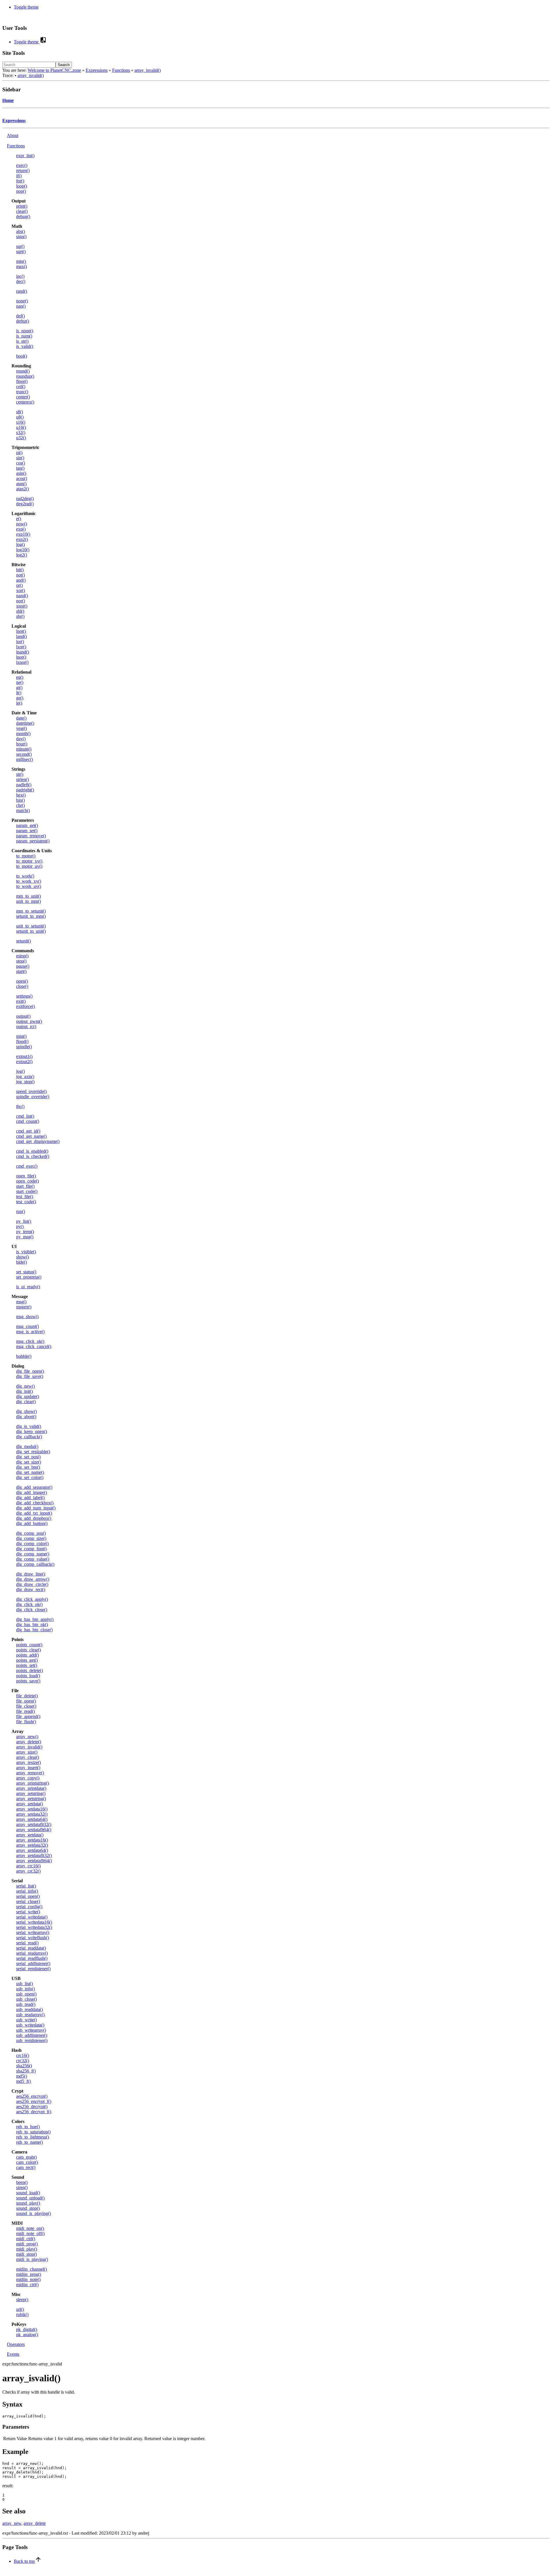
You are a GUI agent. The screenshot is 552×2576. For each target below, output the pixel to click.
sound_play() (28, 2203)
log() (20, 544)
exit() (21, 1001)
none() (22, 301)
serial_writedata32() (34, 1927)
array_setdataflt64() (34, 1830)
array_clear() (28, 1757)
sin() (20, 458)
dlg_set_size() (29, 1462)
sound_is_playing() (33, 2213)
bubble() (24, 1356)
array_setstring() (31, 1793)
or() (19, 585)
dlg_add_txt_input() (34, 1513)
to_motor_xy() (29, 861)
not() (20, 575)
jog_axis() (25, 1076)
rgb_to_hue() (28, 2127)
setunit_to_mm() (31, 916)
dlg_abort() (26, 1417)
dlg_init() (24, 1391)
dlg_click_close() (32, 1610)
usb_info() (25, 1989)
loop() (22, 186)
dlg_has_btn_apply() (35, 1619)
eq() (20, 677)
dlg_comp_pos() (31, 1533)
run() (21, 1211)
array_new (12, 2523)
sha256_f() (26, 2071)
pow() (22, 524)
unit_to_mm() (28, 901)
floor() (22, 381)
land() (21, 636)
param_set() (27, 831)
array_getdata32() (32, 1845)
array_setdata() (29, 1804)
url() (20, 2309)
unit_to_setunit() (31, 926)
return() (23, 170)
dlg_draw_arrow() (33, 1579)
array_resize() (28, 1762)
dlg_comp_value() (33, 1559)
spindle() (24, 1047)
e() (19, 519)
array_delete (35, 2523)
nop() (21, 191)
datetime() (25, 723)
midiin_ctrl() (27, 2285)
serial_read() (27, 1943)
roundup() (25, 376)
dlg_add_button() (32, 1523)
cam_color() (27, 2162)
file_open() (26, 1701)
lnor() (21, 657)
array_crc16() (28, 1866)
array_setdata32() (32, 1814)
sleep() (22, 2300)
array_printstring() (32, 1783)
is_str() (22, 341)
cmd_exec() (27, 1166)
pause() (23, 966)
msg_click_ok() (30, 1341)
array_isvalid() (148, 70)
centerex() (25, 402)
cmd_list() (25, 1116)
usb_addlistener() (32, 2035)
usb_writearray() (31, 2030)
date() (21, 718)
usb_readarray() (30, 2015)
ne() (20, 682)
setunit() (23, 941)
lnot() (21, 631)
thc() (20, 1106)
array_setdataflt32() (34, 1824)
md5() (22, 2076)
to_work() (25, 876)
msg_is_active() (30, 1332)
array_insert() (28, 1768)
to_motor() (26, 856)
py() (20, 1226)
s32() (21, 432)
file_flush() (26, 1722)
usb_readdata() (29, 2009)
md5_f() (23, 2081)
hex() (21, 795)
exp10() (23, 534)
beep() (22, 2182)
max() (21, 266)
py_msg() (25, 1237)
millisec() (24, 759)
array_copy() (28, 1778)
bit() (20, 570)
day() (21, 739)
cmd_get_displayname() (38, 1141)
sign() (21, 237)
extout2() (24, 1062)
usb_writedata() (30, 2025)
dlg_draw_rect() (31, 1589)
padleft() (24, 785)
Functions (121, 70)
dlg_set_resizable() (33, 1452)
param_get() (27, 825)
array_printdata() (31, 1788)
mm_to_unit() (28, 896)
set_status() (26, 1272)
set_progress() (29, 1277)
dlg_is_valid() (29, 1426)
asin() (21, 473)
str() (20, 774)
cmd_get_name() (31, 1136)
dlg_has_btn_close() (34, 1630)
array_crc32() (28, 1871)
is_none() (25, 331)
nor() (21, 601)
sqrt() (21, 251)
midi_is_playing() (32, 2259)
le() (19, 703)
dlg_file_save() (30, 1376)
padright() (25, 790)
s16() (21, 422)
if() (19, 176)
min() (21, 261)
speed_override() (31, 1091)
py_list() (24, 1221)
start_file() (25, 1186)
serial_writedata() (32, 1917)
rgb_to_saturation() (33, 2132)
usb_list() (24, 1984)
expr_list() (25, 156)
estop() (22, 956)
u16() (21, 427)
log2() (22, 555)
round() (23, 371)
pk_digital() (27, 2329)
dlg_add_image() (31, 1492)
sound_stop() (28, 2208)
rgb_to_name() (29, 2142)
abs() (21, 231)
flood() (22, 1041)
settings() (24, 996)
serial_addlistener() (33, 1963)
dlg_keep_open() (31, 1431)
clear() (22, 211)
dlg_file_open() (30, 1371)
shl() (20, 611)
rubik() (22, 2314)
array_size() (27, 1752)
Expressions (97, 70)
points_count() (29, 1645)
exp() (21, 529)
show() (22, 1257)
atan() (21, 484)
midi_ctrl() (26, 2239)
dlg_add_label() (30, 1498)
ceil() (21, 386)
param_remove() (31, 836)
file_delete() (27, 1696)
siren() (22, 2188)
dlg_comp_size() (31, 1538)
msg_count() (27, 1326)
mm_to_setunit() (31, 911)
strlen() (22, 779)
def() (20, 316)
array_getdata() (30, 1835)
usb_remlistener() (32, 2040)
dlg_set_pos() (28, 1457)
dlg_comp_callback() (35, 1564)
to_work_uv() (29, 886)
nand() (22, 596)
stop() (21, 961)
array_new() (27, 1737)
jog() (20, 1071)
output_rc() (26, 1026)
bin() (20, 800)
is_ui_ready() (28, 1287)
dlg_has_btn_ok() (32, 1625)
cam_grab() (26, 2157)
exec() (22, 165)
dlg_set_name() (30, 1472)
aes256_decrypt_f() (34, 2112)
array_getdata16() (32, 1840)
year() (21, 728)
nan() (21, 306)
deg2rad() (25, 504)
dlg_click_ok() (29, 1604)
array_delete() (29, 1742)
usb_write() (26, 2020)
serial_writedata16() (34, 1922)
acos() (22, 478)
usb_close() (26, 1999)
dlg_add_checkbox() (35, 1503)
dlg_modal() (27, 1446)
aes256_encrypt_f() (34, 2101)
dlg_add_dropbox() (34, 1518)
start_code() (27, 1191)
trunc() (22, 392)
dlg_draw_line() (31, 1574)
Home (8, 100)
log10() (23, 550)
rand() (22, 291)
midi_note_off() (30, 2233)
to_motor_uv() (29, 866)
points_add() (27, 1655)
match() (23, 810)
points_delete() (29, 1670)
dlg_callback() (29, 1437)
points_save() (28, 1681)
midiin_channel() (31, 2269)
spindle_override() (33, 1097)
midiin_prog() (29, 2274)
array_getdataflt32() (34, 1855)
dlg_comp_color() (32, 1544)
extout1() (24, 1056)
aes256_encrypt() (32, 2096)
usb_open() (26, 1994)
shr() (20, 616)
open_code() (27, 1181)
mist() (21, 1036)
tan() (20, 468)
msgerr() (24, 1307)
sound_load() (28, 2193)
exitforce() (25, 1006)
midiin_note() (28, 2279)
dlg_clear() (26, 1402)
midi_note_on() (30, 2228)
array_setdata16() (32, 1809)
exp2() (22, 539)
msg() (21, 1302)
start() (21, 971)
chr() (20, 805)
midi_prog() (27, 2244)
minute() (24, 749)
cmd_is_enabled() (32, 1151)
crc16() (23, 2055)
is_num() (24, 336)
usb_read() (26, 2004)
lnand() (23, 652)
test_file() (25, 1197)
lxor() (21, 647)
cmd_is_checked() (33, 1156)
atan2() (22, 489)
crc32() (23, 2061)
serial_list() (26, 1886)
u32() (21, 438)
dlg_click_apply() (32, 1599)
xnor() (22, 606)
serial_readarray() (32, 1953)
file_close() (26, 1706)
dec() (21, 281)
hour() (22, 744)
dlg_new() (25, 1386)
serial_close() (28, 1901)
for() (20, 181)
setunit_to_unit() (31, 931)
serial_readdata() (31, 1948)
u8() (20, 417)
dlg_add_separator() (34, 1487)
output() (23, 1016)
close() (22, 986)
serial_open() (28, 1896)
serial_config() (29, 1907)
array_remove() (30, 1773)
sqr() (20, 246)
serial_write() (28, 1912)
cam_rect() (26, 2167)
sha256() (24, 2066)
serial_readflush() (32, 1958)
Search (64, 65)
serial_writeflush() (32, 1938)
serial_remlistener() (33, 1969)
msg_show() (27, 1317)
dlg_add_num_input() (36, 1508)
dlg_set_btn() (28, 1467)
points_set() (27, 1665)
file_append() (28, 1716)
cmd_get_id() (28, 1131)
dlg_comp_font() (31, 1549)
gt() (19, 688)
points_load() (28, 1676)
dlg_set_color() (30, 1477)
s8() (20, 412)
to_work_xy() (29, 881)
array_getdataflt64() (34, 1861)
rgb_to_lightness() (32, 2137)
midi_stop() (26, 2254)
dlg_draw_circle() (32, 1584)
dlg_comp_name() (33, 1554)
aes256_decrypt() (32, 2107)
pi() (19, 453)
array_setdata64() (32, 1819)
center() (23, 397)
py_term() (25, 1232)
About (13, 135)
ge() (20, 698)
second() (24, 754)
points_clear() (28, 1650)
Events (13, 2354)
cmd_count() (28, 1121)
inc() (20, 276)
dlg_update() (28, 1396)
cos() (21, 463)
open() (22, 981)
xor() (21, 590)
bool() (22, 356)
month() (23, 733)
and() (21, 580)
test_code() (26, 1202)
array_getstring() (31, 1799)
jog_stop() (25, 1082)
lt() (19, 693)
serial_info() (27, 1891)
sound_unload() (30, 2198)
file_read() (25, 1711)
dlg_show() (26, 1411)
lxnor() (22, 662)
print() (22, 206)
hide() (21, 1262)
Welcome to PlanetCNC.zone (54, 70)
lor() (20, 642)
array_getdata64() (32, 1850)
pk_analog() (27, 2335)
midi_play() (27, 2249)
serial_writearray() (33, 1932)
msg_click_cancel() (34, 1346)
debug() (23, 216)
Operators (16, 2344)
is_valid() (25, 346)
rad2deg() (25, 499)
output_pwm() (29, 1021)
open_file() (26, 1176)
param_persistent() (33, 841)
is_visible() (26, 1252)
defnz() (23, 321)
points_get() (27, 1660)
